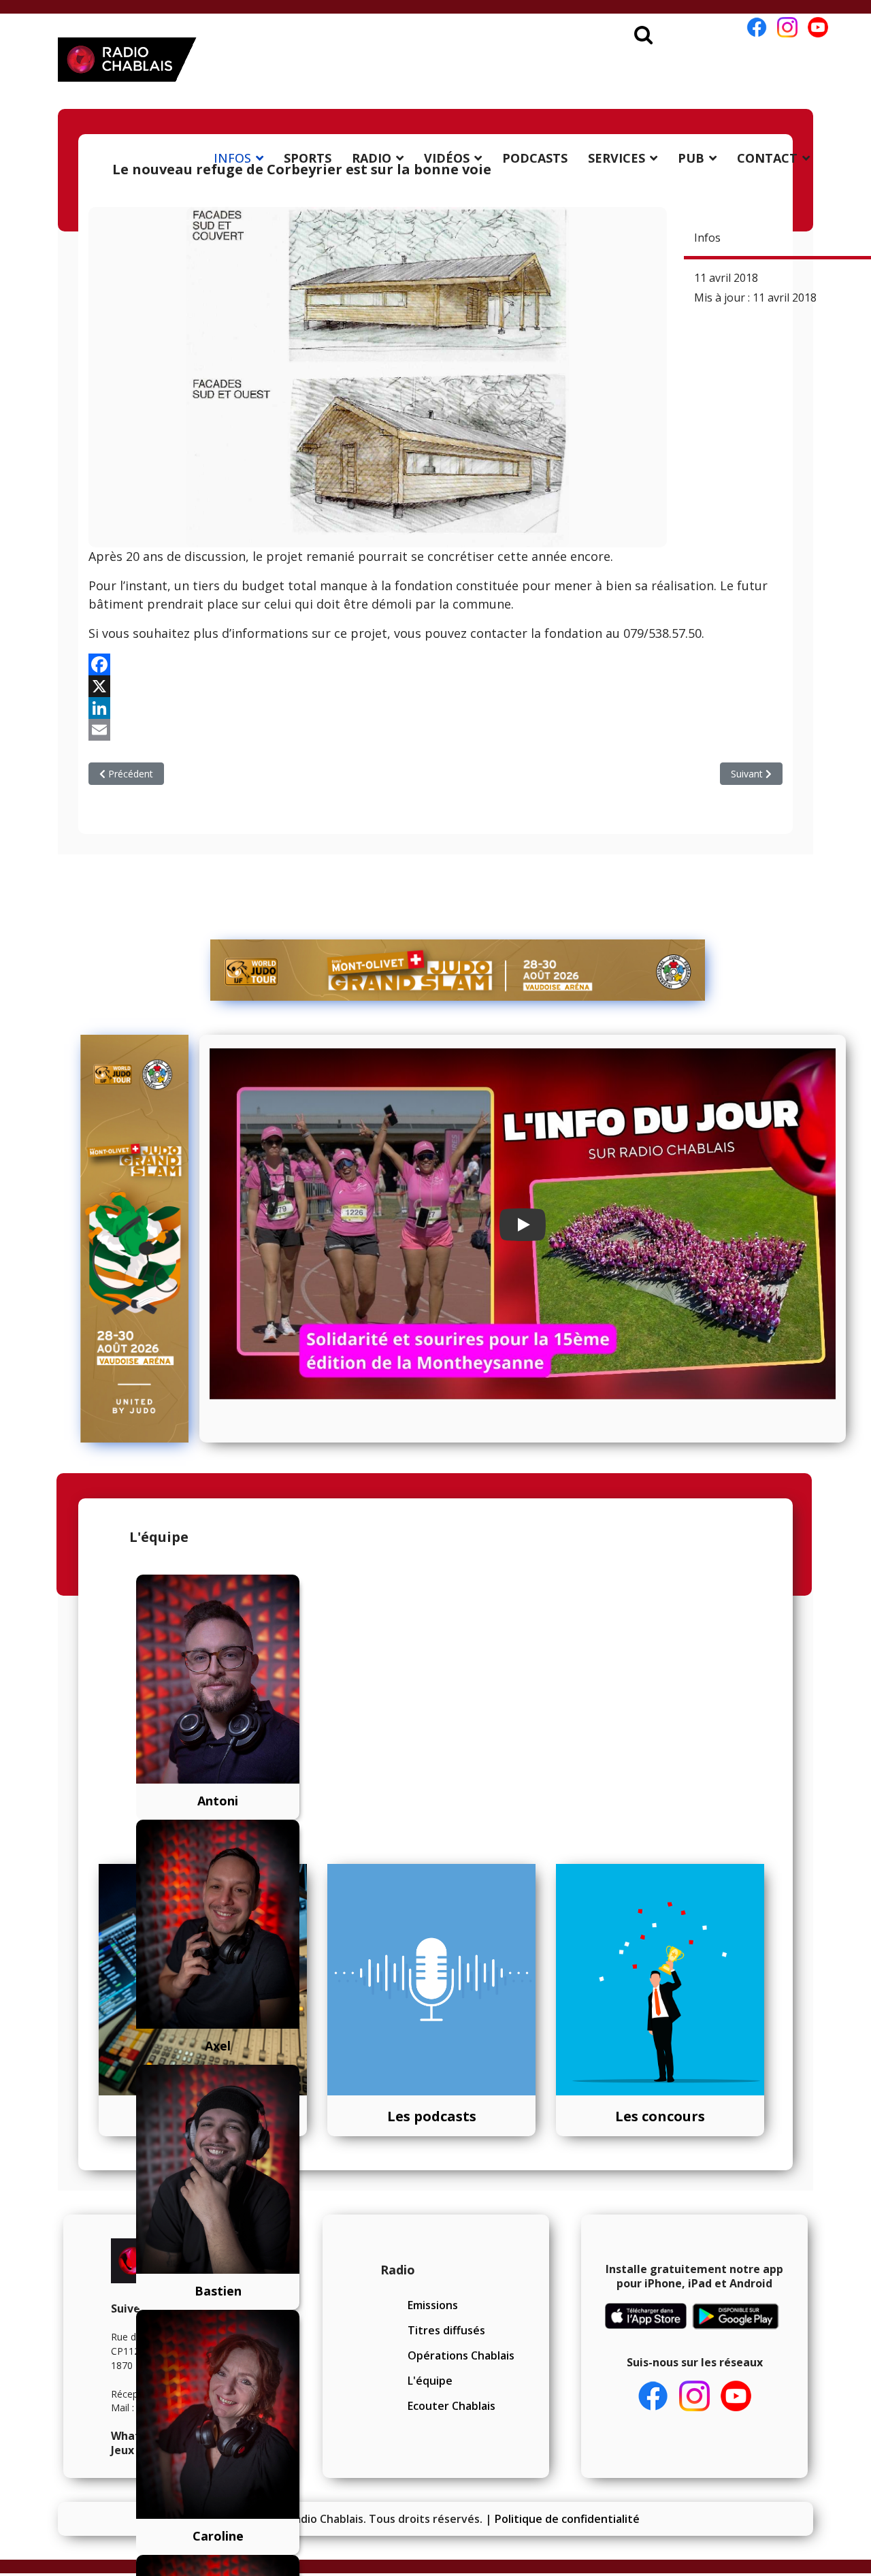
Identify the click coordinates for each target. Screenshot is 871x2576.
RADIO (372, 158)
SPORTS (308, 158)
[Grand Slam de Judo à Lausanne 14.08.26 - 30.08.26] (458, 970)
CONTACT (767, 158)
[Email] (435, 730)
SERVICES (617, 158)
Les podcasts (432, 2116)
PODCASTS (535, 158)
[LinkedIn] (435, 708)
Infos (707, 238)
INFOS (232, 158)
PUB (691, 158)
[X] (435, 686)
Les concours (660, 2116)
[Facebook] (435, 664)
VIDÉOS (447, 158)
